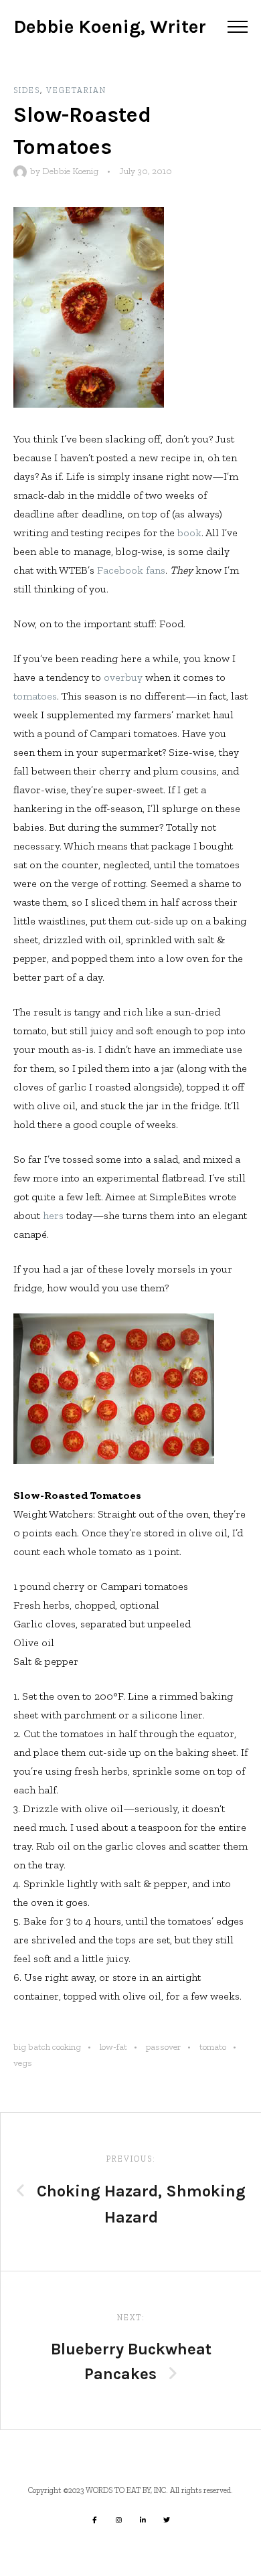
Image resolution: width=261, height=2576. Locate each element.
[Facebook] (94, 2520)
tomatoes (35, 696)
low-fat (113, 2047)
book (189, 533)
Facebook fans (131, 570)
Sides (27, 90)
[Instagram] (118, 2520)
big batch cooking (47, 2047)
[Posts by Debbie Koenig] (22, 171)
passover (163, 2047)
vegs (23, 2063)
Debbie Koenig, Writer (110, 26)
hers (53, 1215)
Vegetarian (76, 90)
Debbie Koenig (70, 171)
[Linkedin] (143, 2520)
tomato (213, 2047)
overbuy (123, 677)
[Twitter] (167, 2520)
